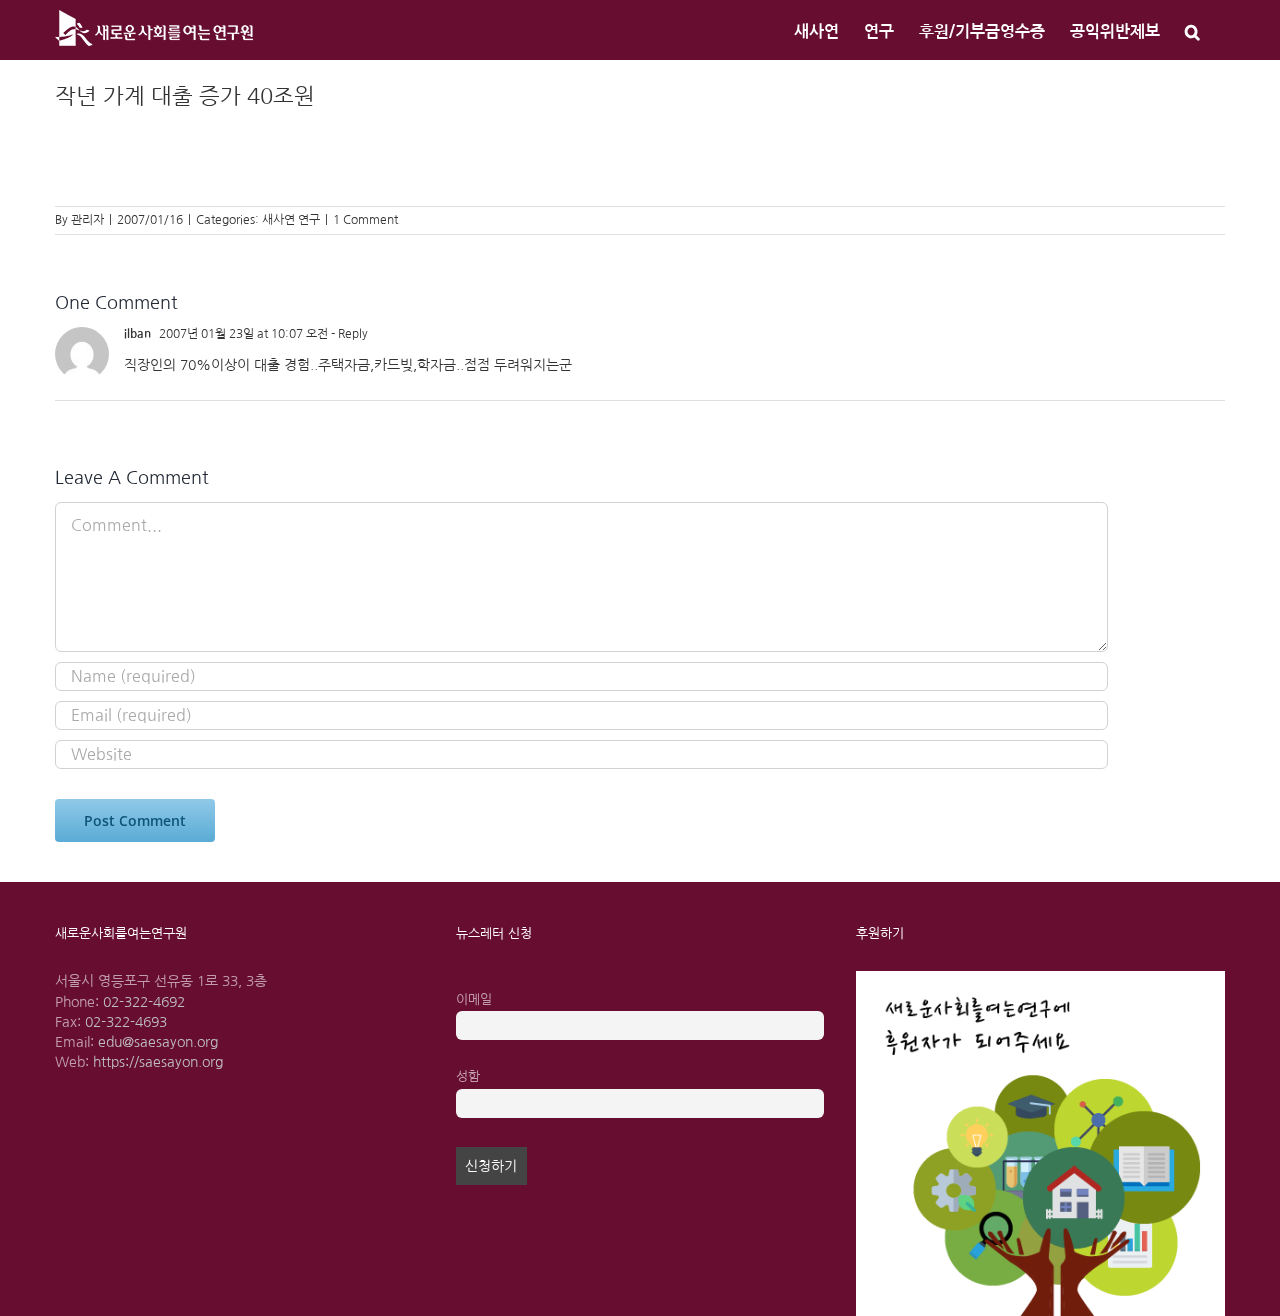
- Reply (348, 334)
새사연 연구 (291, 220)
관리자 (87, 220)
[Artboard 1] (1040, 978)
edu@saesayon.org (158, 1042)
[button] (1192, 30)
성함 (468, 1076)
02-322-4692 (144, 1002)
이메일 (474, 999)
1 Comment (365, 220)
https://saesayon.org (158, 1062)
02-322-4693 (126, 1022)
